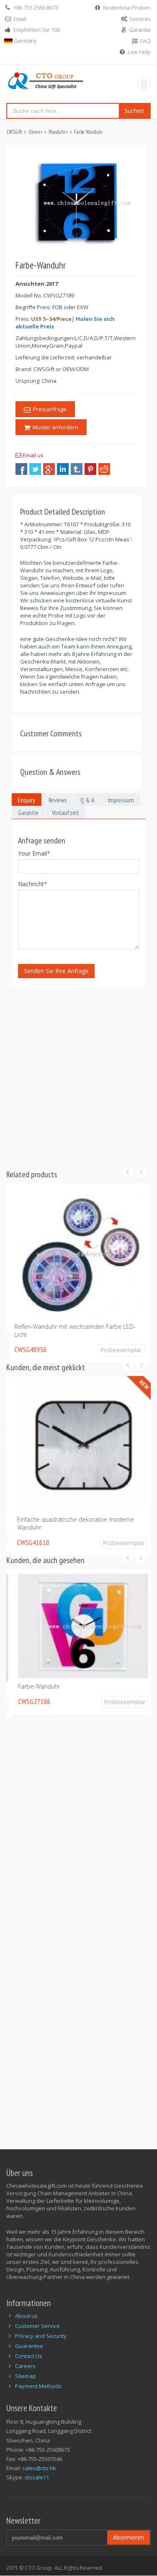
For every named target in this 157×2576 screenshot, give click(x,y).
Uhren (34, 132)
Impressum (121, 800)
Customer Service (37, 2326)
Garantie (140, 30)
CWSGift (14, 132)
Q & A (88, 800)
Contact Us (29, 2356)
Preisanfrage (49, 409)
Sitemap (26, 2376)
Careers (25, 2366)
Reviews (58, 800)
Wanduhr (57, 132)
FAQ (145, 41)
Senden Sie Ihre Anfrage (56, 971)
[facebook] (21, 469)
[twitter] (35, 469)
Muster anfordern (54, 427)
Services (140, 19)
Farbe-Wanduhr (32, 1686)
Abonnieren (129, 2537)
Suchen (134, 111)
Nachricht (33, 884)
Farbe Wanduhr (89, 132)
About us (26, 2316)
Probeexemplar (118, 1350)
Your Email (34, 853)
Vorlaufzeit (66, 813)
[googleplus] (49, 469)
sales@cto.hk (39, 2468)
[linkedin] (63, 469)
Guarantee (29, 2346)
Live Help (139, 52)
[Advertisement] (78, 1073)
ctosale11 (37, 2477)
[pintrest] (90, 469)
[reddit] (104, 469)
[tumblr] (77, 469)
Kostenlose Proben (127, 8)
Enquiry (27, 800)
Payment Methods (38, 2386)
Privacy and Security (41, 2336)
